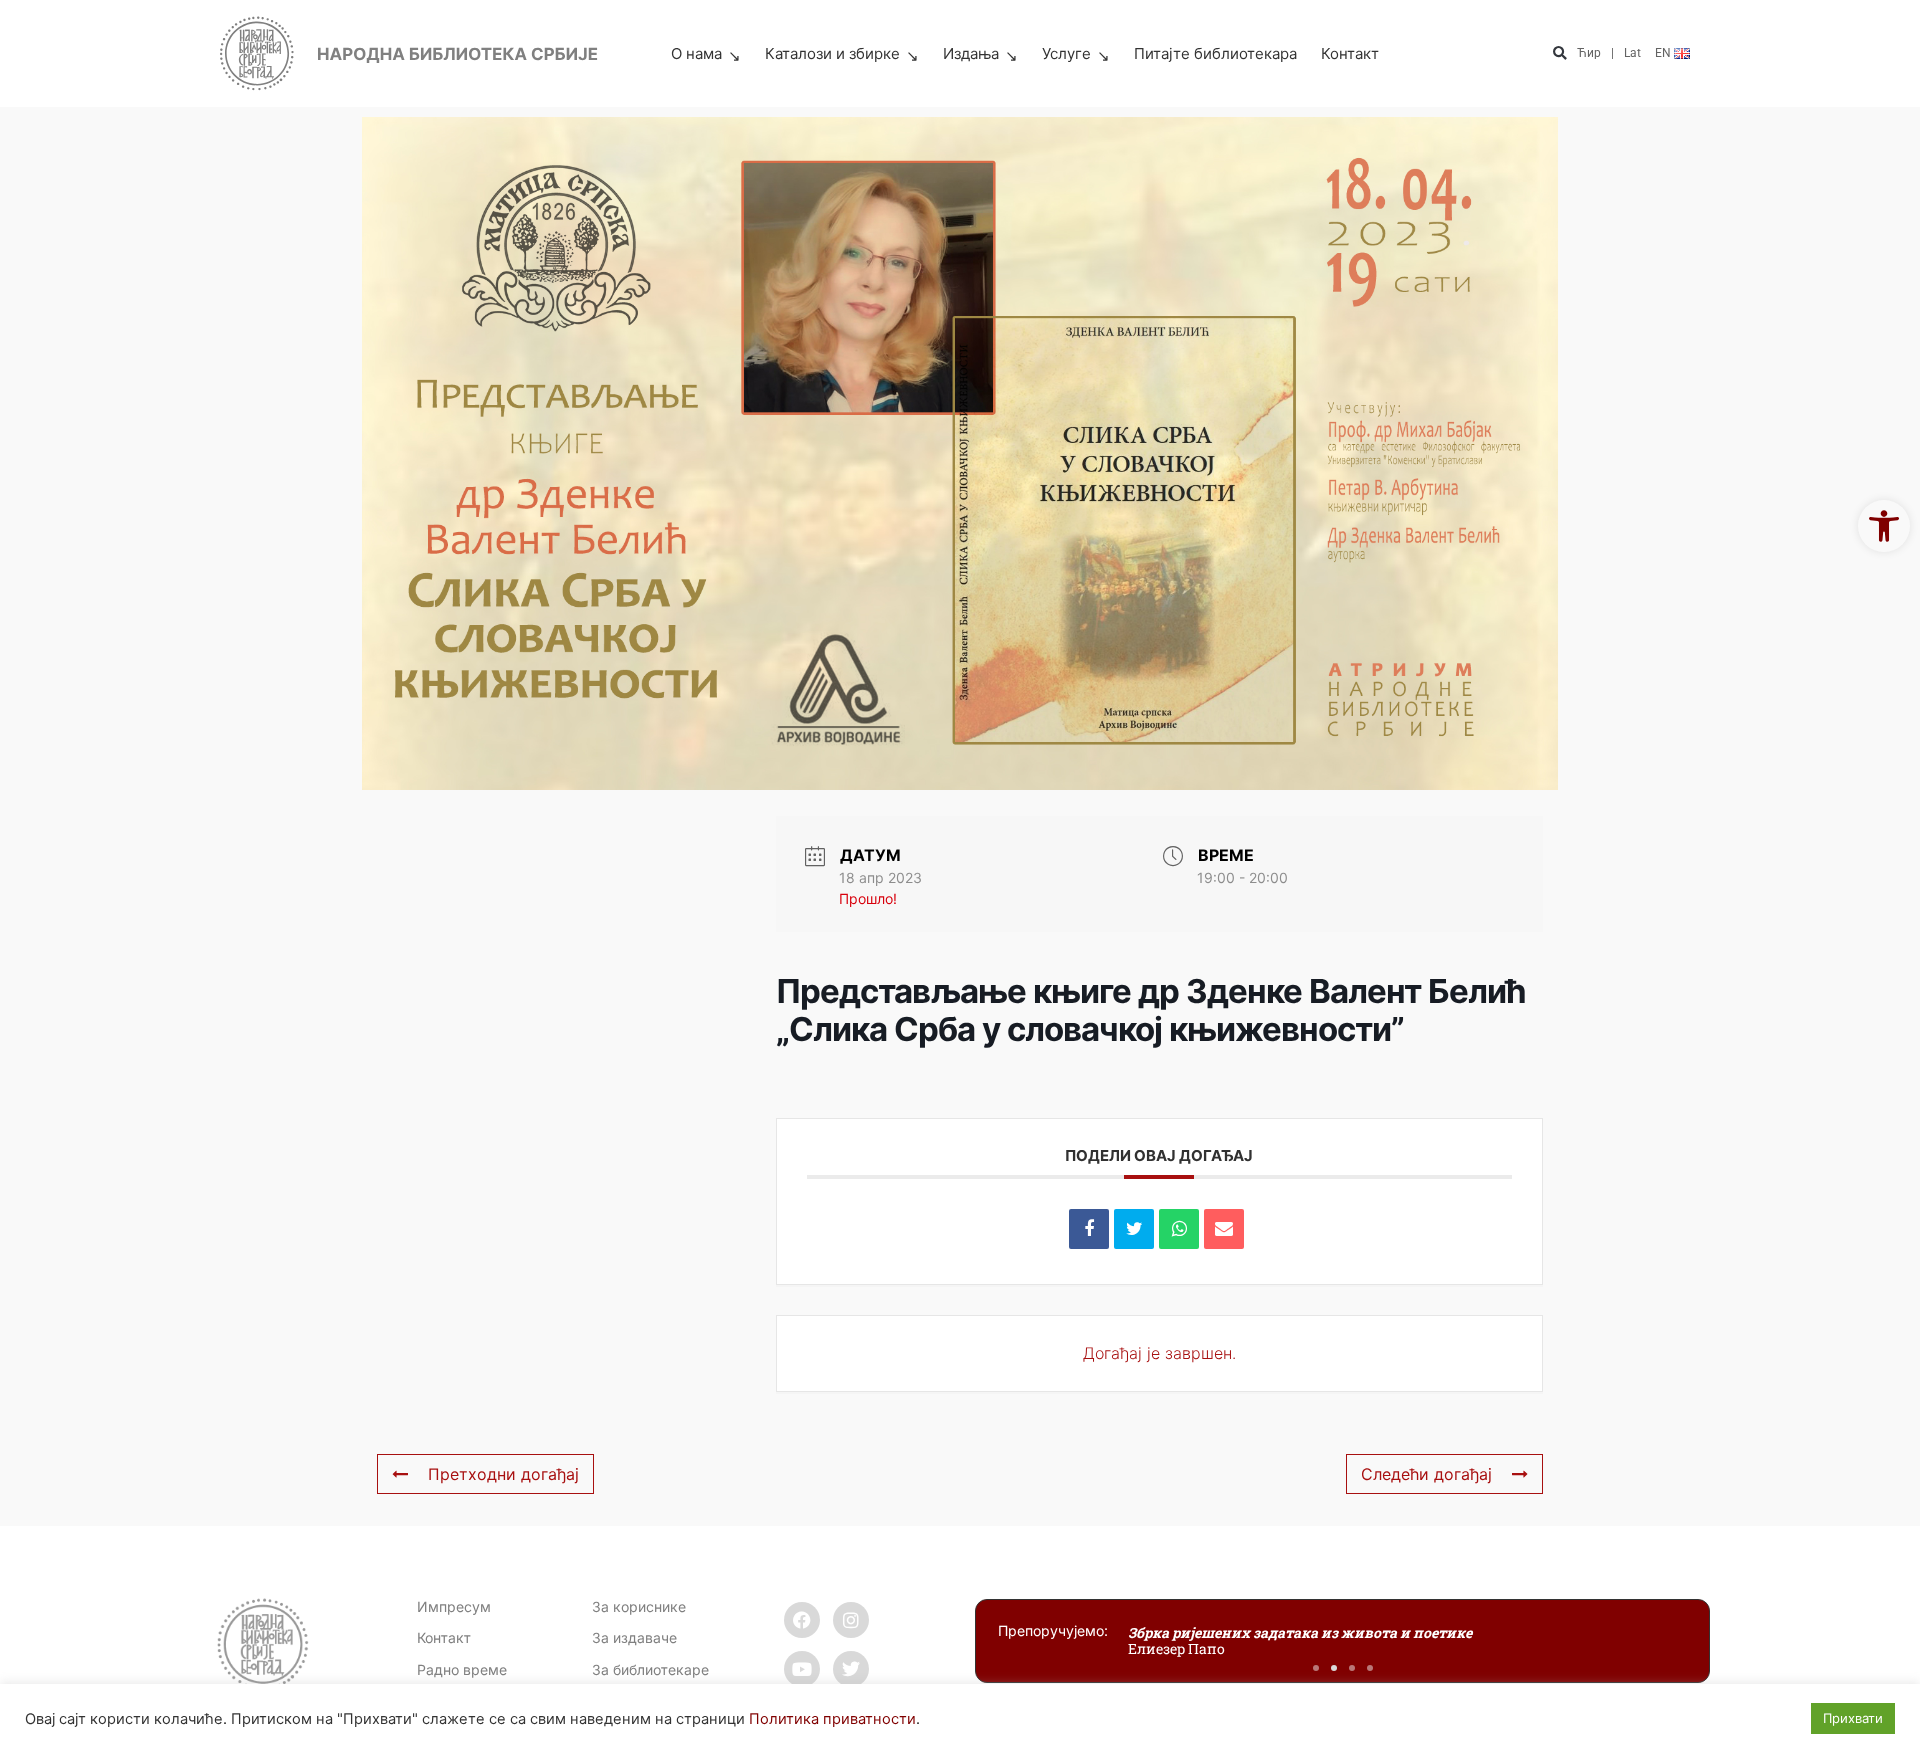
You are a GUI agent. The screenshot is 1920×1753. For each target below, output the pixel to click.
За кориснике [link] (639, 1606)
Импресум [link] (454, 1606)
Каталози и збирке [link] (832, 53)
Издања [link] (971, 53)
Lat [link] (1632, 53)
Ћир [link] (1589, 53)
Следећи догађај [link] (1426, 1474)
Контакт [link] (1350, 53)
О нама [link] (696, 53)
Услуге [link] (1066, 53)
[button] (1559, 54)
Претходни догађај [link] (503, 1474)
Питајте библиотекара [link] (1215, 53)
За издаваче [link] (634, 1637)
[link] (1884, 526)
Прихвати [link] (1853, 1718)
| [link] (1612, 53)
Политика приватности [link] (832, 1719)
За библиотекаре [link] (650, 1669)
